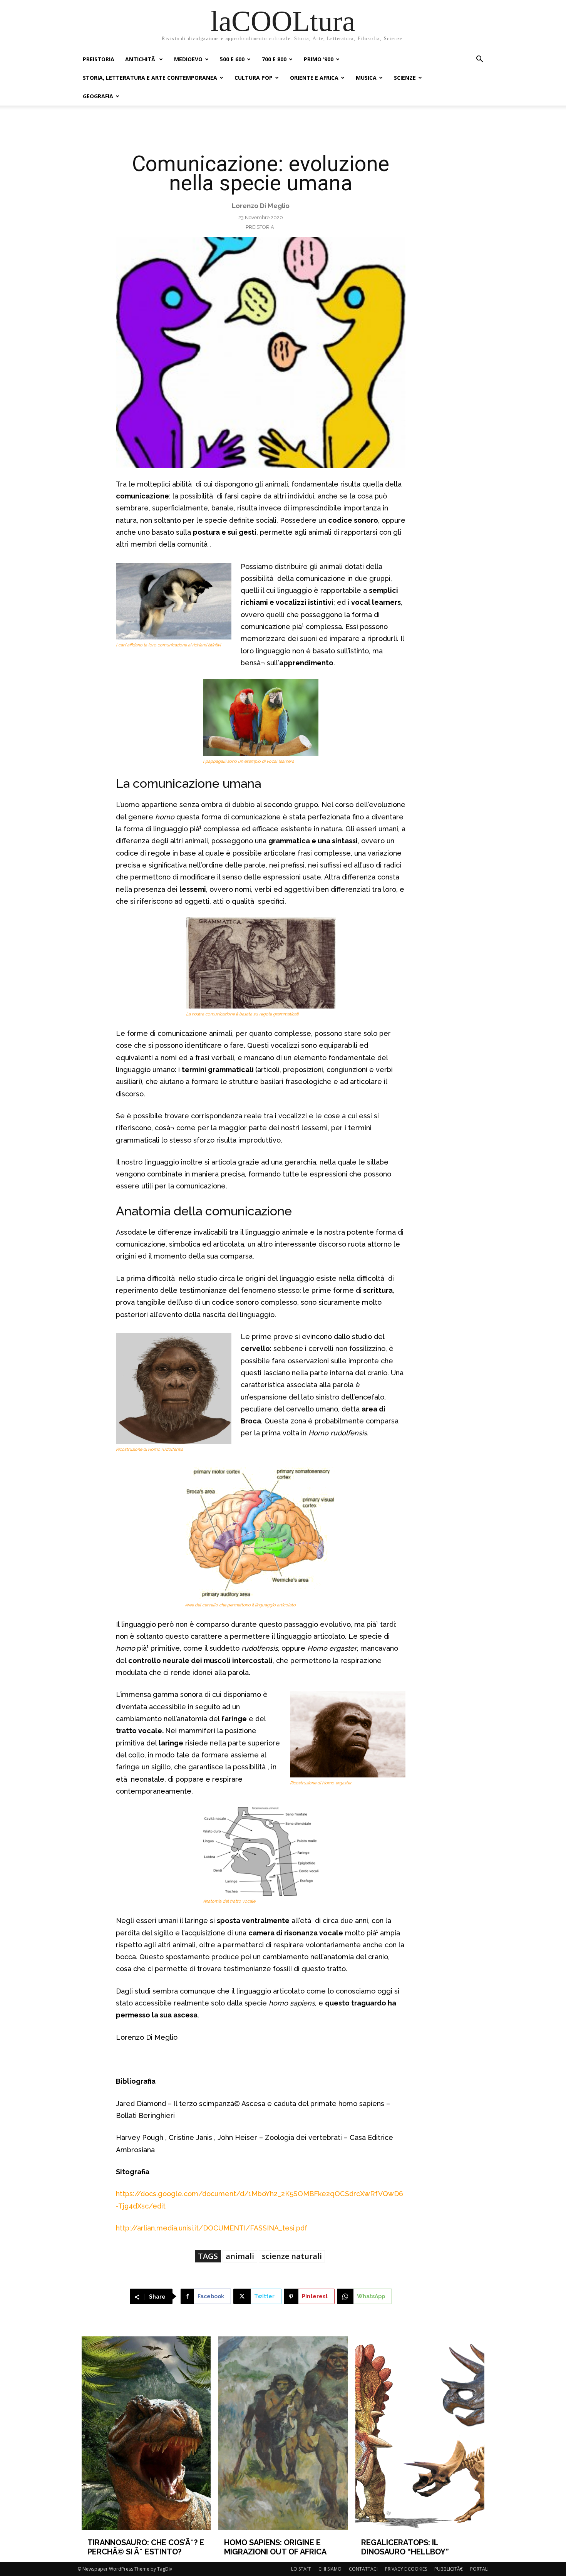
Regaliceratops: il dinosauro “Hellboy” (405, 2547)
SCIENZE (405, 78)
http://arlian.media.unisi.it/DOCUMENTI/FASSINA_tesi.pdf (212, 2228)
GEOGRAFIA (98, 96)
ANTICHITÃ (141, 59)
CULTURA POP (254, 78)
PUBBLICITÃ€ (449, 2569)
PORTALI (479, 2569)
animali (240, 2256)
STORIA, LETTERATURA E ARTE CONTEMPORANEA (150, 78)
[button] (479, 60)
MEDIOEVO (188, 59)
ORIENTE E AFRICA (314, 78)
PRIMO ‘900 (319, 59)
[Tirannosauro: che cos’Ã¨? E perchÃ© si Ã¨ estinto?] (146, 2433)
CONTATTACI (363, 2569)
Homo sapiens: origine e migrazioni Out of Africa (275, 2547)
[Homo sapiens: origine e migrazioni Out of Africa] (283, 2433)
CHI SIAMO (330, 2569)
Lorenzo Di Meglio (261, 206)
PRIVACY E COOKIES (406, 2569)
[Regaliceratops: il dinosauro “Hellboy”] (420, 2433)
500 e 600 (232, 59)
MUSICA (366, 78)
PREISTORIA (99, 59)
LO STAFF (301, 2569)
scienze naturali (292, 2256)
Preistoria (260, 227)
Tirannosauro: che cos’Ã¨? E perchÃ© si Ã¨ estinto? (146, 2547)
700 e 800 (274, 59)
